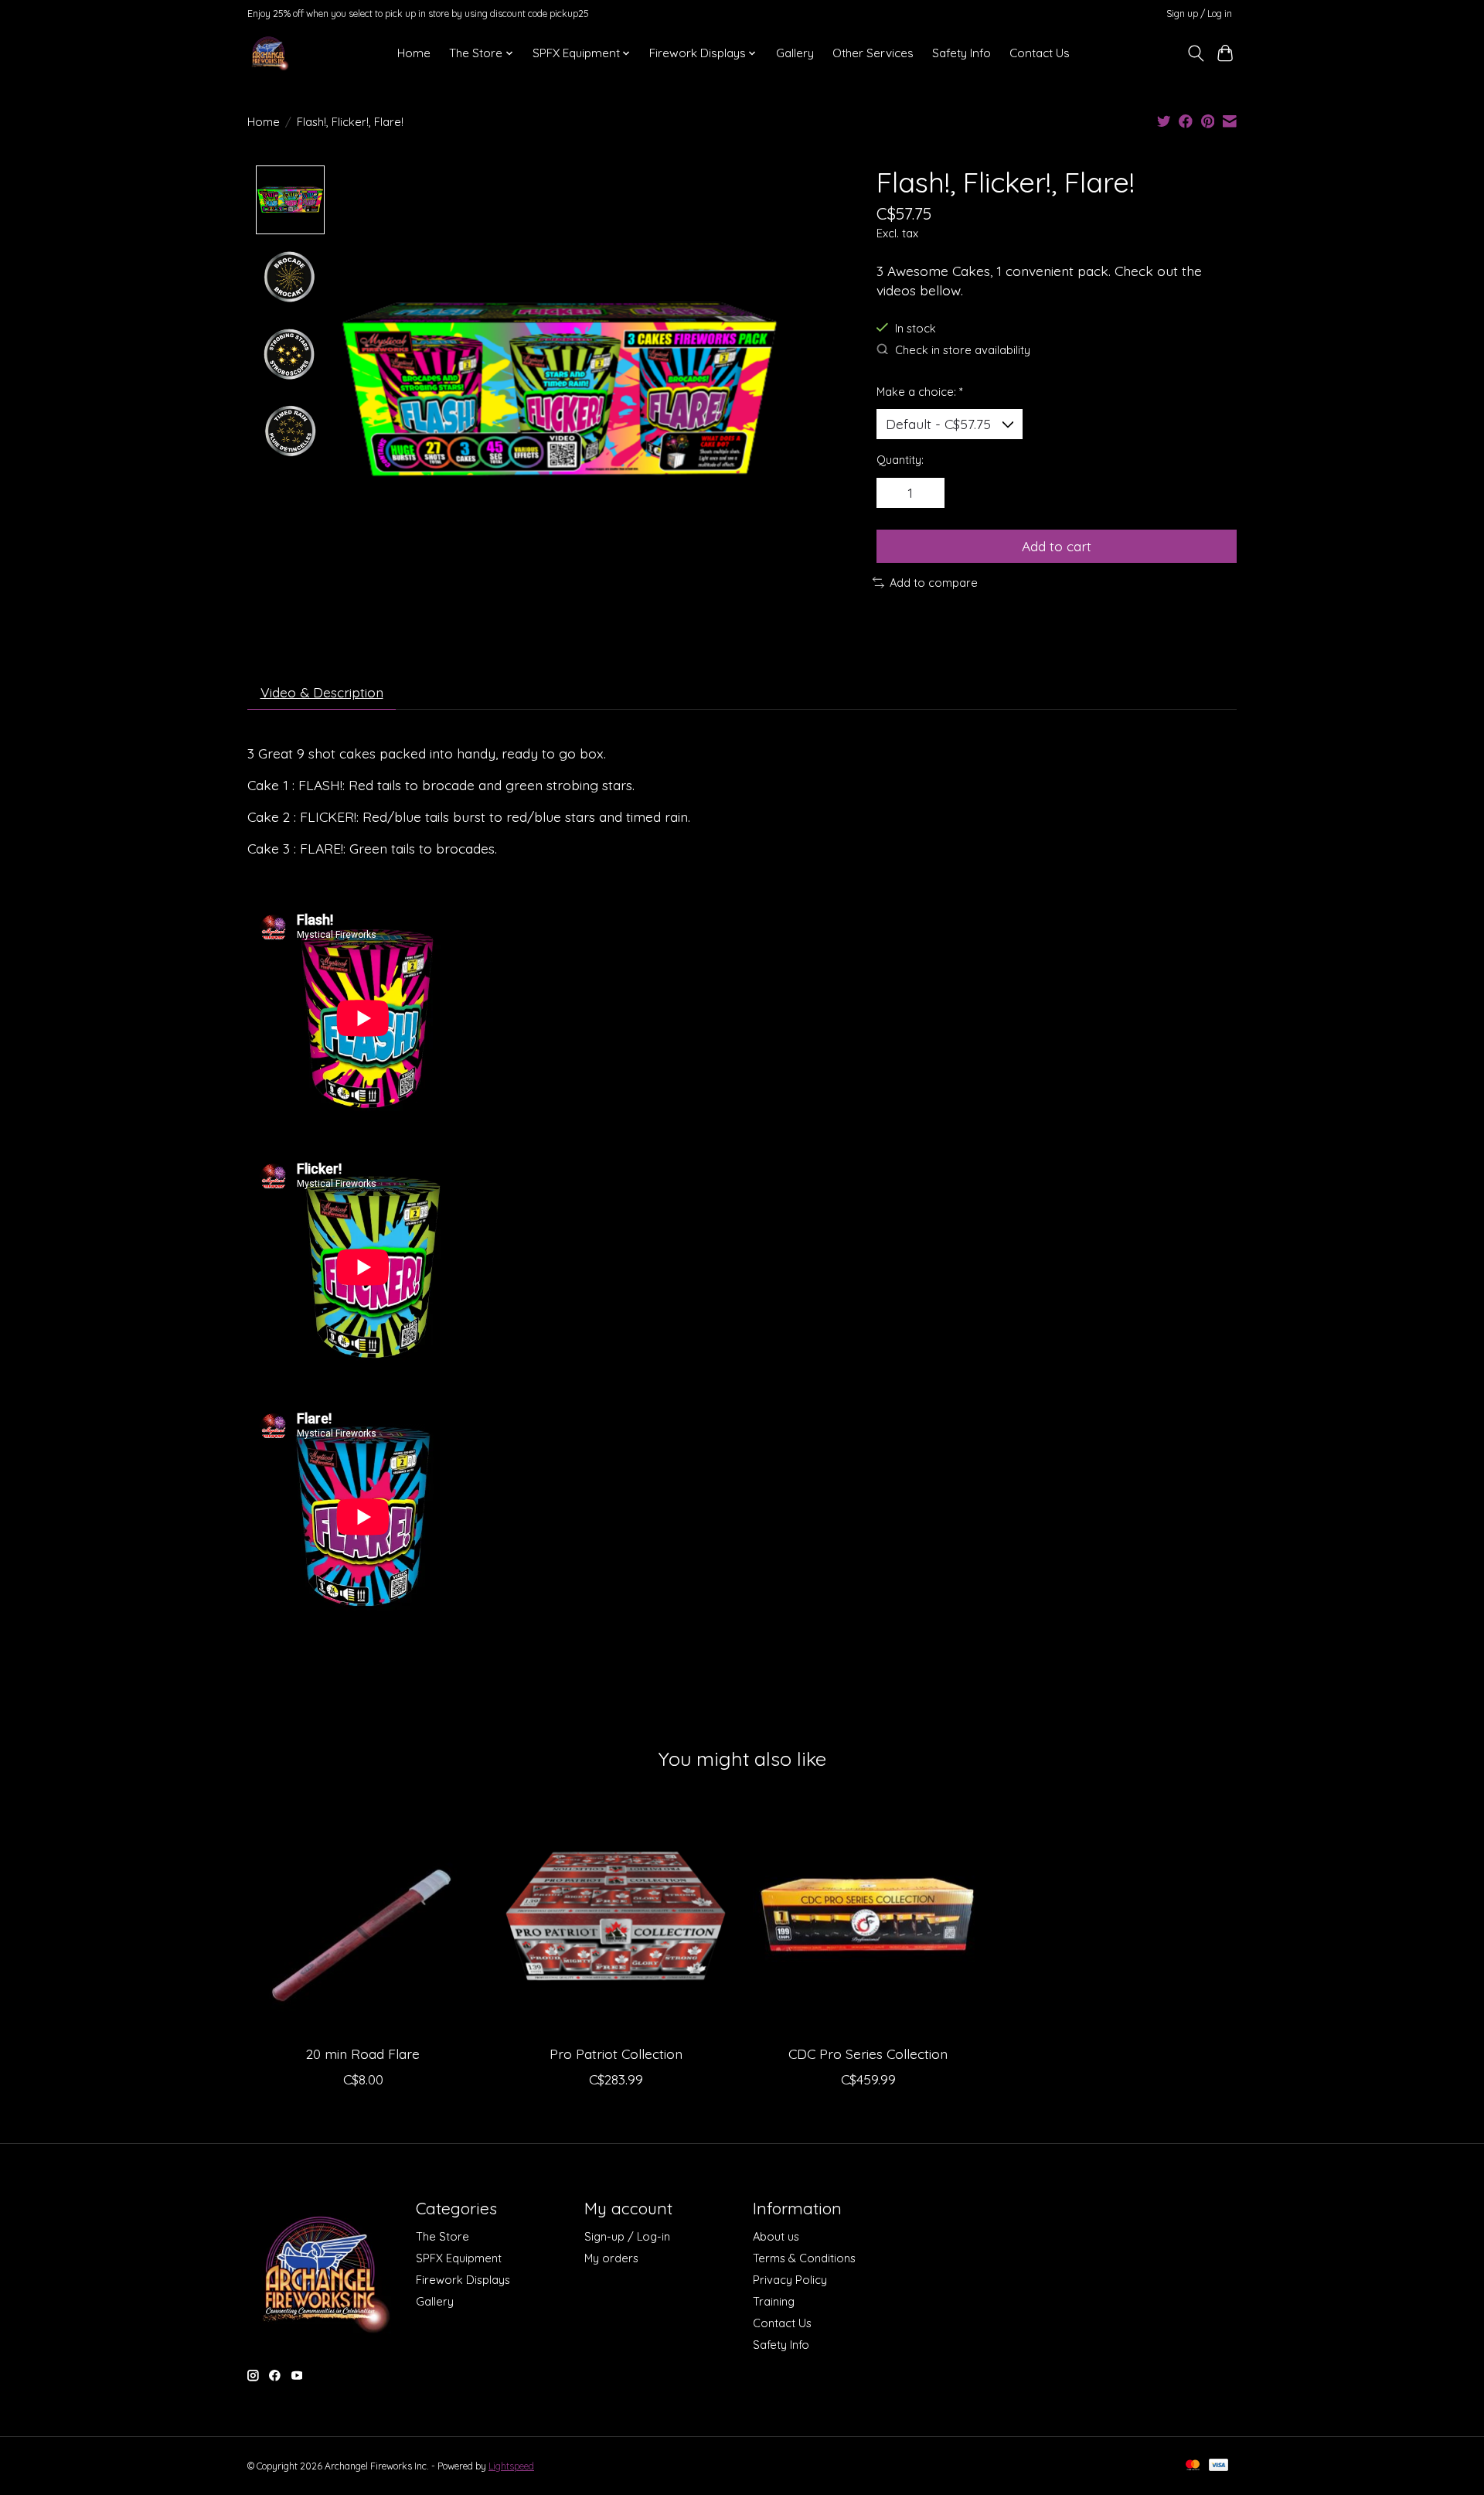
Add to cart (1057, 546)
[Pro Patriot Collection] (616, 1917)
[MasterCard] (1193, 2466)
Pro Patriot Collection (616, 2054)
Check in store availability (963, 350)
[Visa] (1219, 2466)
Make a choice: (920, 392)
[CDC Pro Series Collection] (868, 1917)
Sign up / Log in (1199, 14)
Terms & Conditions (804, 2258)
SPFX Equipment (459, 2258)
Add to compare (934, 583)
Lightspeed (511, 2466)
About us (776, 2236)
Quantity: (900, 460)
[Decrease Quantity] (893, 493)
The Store (442, 2236)
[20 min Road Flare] (363, 1917)
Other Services (873, 53)
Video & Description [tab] (322, 692)
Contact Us (1040, 53)
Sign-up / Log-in (627, 2236)
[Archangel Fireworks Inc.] (269, 53)
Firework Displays (463, 2280)
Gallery (795, 53)
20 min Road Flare (363, 2054)
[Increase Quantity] (927, 493)
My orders (611, 2258)
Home (414, 53)
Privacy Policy (790, 2280)
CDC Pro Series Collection (868, 2054)
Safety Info (962, 53)
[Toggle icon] (1195, 53)
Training (774, 2301)
